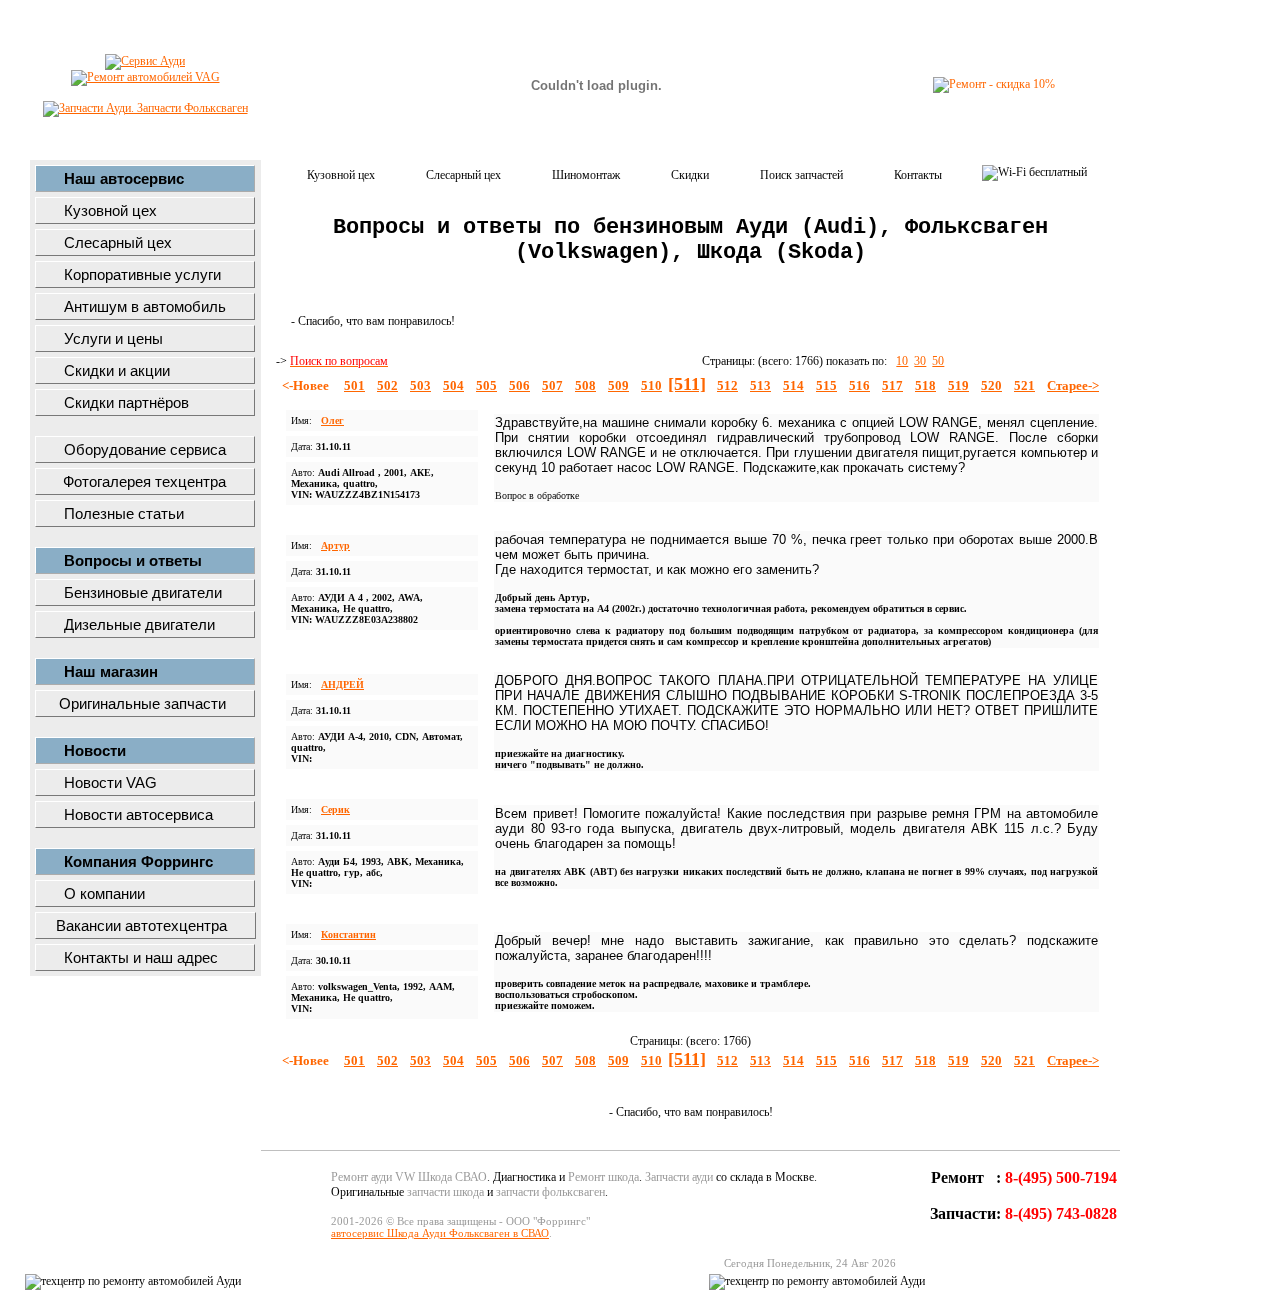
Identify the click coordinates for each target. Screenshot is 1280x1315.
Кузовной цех (341, 175)
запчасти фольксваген (550, 1192)
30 (920, 361)
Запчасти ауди (679, 1177)
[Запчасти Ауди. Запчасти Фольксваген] (145, 108)
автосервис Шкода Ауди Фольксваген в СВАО (440, 1233)
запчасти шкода (445, 1192)
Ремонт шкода (603, 1177)
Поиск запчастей (801, 175)
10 (902, 361)
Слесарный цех (463, 175)
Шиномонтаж (586, 175)
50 (938, 361)
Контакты (918, 175)
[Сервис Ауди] (145, 61)
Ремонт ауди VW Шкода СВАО (409, 1177)
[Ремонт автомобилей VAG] (145, 77)
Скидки (690, 175)
